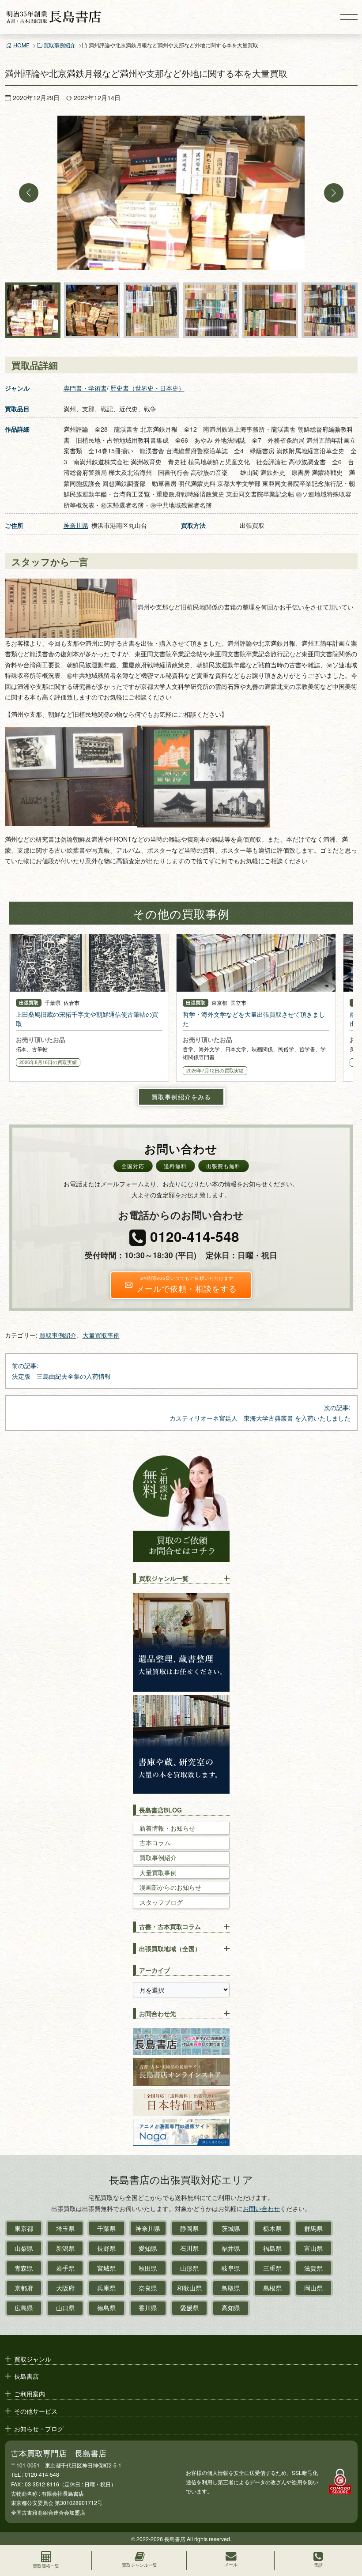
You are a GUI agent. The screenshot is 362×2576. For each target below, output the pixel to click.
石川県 (189, 2248)
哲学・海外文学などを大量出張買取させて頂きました (254, 1019)
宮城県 (106, 2268)
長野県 (106, 2248)
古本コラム (155, 1843)
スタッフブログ (161, 1902)
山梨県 (24, 2248)
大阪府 (65, 2288)
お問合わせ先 (158, 2013)
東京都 (24, 2228)
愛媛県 (189, 2308)
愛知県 (148, 2248)
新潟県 (65, 2248)
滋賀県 (313, 2268)
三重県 (272, 2268)
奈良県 (148, 2288)
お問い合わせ (261, 2208)
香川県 (148, 2308)
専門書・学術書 (85, 388)
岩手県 (65, 2268)
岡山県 (313, 2288)
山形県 (189, 2268)
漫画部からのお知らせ (170, 1887)
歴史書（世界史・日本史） (147, 388)
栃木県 (272, 2228)
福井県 (231, 2248)
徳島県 (106, 2308)
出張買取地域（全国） (170, 1948)
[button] (29, 193)
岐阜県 (231, 2268)
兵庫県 (106, 2288)
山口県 (65, 2308)
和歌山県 (189, 2288)
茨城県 (231, 2228)
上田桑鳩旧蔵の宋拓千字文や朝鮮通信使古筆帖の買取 (87, 1019)
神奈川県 (76, 525)
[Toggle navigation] (349, 17)
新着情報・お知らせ (167, 1828)
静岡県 (189, 2228)
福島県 (272, 2248)
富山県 (313, 2248)
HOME (21, 45)
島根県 (272, 2288)
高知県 (231, 2308)
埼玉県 (65, 2228)
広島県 (24, 2308)
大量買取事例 (101, 1335)
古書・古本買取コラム (170, 1926)
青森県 (24, 2268)
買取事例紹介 (60, 45)
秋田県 (148, 2268)
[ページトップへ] (347, 2530)
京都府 (24, 2288)
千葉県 (106, 2228)
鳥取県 (231, 2288)
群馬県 (313, 2228)
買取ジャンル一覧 (164, 1578)
